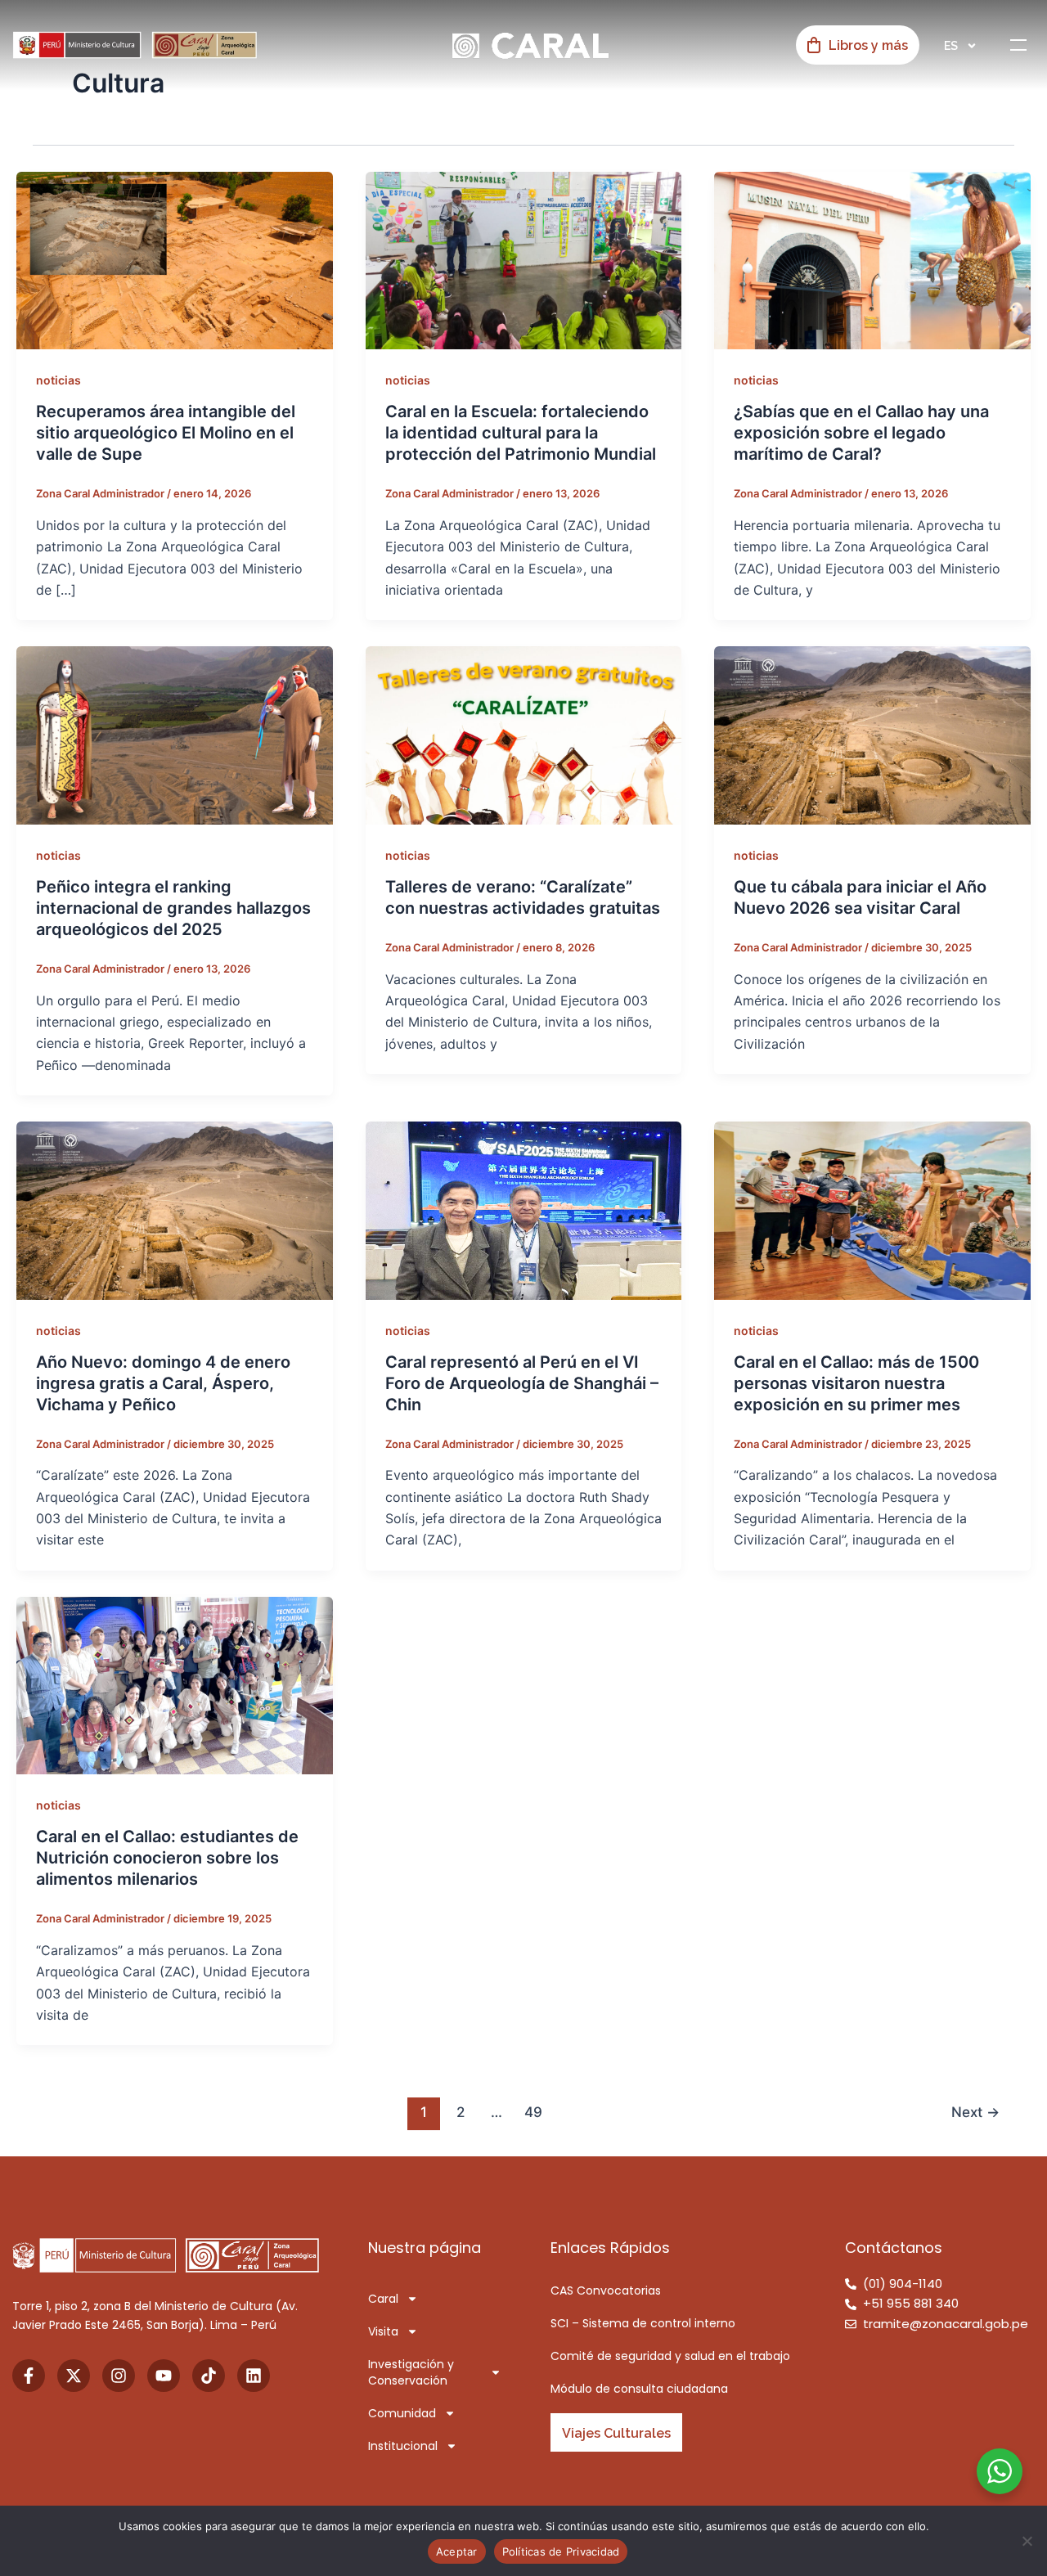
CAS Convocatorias (606, 2291)
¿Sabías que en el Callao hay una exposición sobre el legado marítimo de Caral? (861, 433)
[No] (1027, 2541)
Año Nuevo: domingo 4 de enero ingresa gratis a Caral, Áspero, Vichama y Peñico (163, 1383)
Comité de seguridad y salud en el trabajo (670, 2356)
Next (975, 2112)
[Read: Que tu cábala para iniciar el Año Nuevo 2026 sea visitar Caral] (872, 735)
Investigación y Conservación (411, 2372)
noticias (58, 380)
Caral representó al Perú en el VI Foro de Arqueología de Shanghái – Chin (522, 1383)
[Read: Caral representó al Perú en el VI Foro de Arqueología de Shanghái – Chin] (524, 1209)
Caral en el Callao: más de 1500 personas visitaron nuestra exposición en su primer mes (856, 1383)
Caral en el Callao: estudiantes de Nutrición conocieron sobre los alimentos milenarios (167, 1858)
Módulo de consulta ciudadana (639, 2389)
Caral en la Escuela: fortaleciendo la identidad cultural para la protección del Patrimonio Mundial (521, 433)
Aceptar (457, 2551)
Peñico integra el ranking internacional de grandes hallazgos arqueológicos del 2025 (173, 908)
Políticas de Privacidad (561, 2551)
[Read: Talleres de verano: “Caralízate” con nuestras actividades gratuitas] (524, 735)
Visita (383, 2331)
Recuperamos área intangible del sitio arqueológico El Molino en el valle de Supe (166, 433)
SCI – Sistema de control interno (643, 2323)
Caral (383, 2299)
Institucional (403, 2446)
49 (533, 2112)
